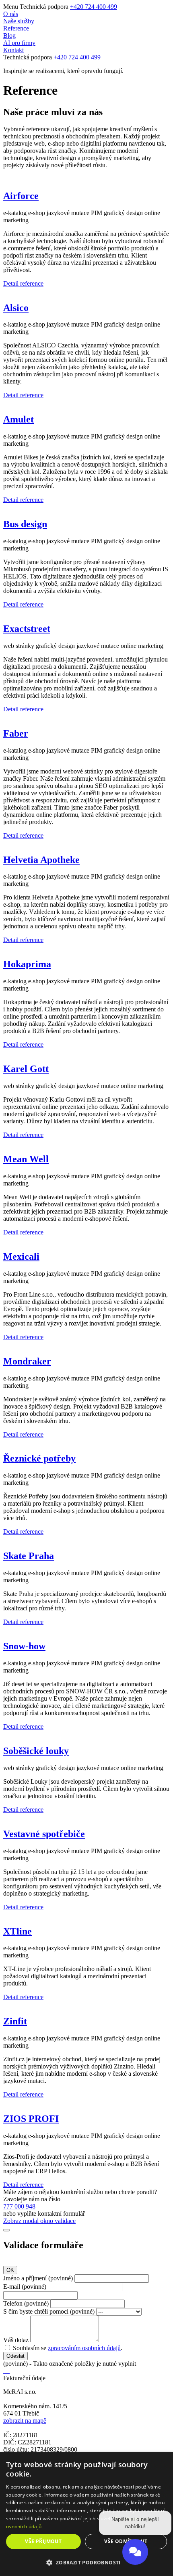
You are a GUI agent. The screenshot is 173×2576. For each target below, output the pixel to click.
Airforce (21, 196)
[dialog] (86, 2514)
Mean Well (26, 1159)
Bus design (25, 524)
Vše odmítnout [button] (126, 2541)
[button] (86, 2562)
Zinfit (15, 2021)
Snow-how (24, 1646)
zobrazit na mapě (25, 2421)
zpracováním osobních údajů (84, 2348)
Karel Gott (26, 1069)
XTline (18, 1931)
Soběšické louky (36, 1751)
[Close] (6, 2230)
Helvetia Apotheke (41, 860)
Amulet (19, 419)
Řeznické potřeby (39, 1458)
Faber (16, 733)
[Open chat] (135, 2551)
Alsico (16, 308)
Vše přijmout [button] (43, 2541)
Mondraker (27, 1361)
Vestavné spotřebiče (44, 1834)
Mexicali (21, 1257)
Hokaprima (27, 964)
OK (10, 2270)
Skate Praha (29, 1556)
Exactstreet (27, 629)
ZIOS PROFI (31, 2119)
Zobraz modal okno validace (39, 2221)
